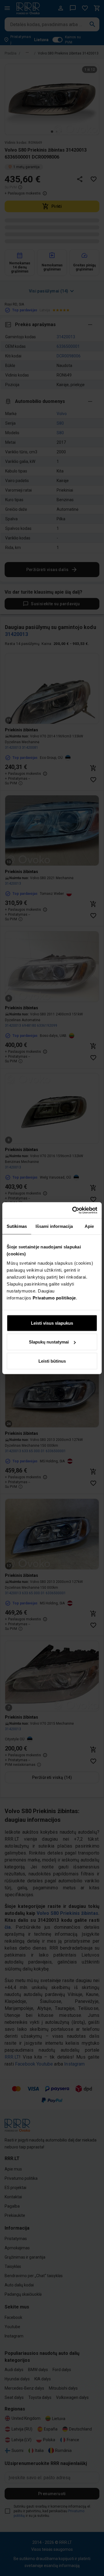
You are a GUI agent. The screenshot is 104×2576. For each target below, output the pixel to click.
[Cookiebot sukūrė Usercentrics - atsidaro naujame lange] (73, 1210)
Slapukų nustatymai (49, 1342)
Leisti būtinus (52, 1361)
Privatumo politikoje (54, 1298)
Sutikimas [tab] (17, 1226)
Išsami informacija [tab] (54, 1226)
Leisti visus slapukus (52, 1323)
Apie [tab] (89, 1226)
